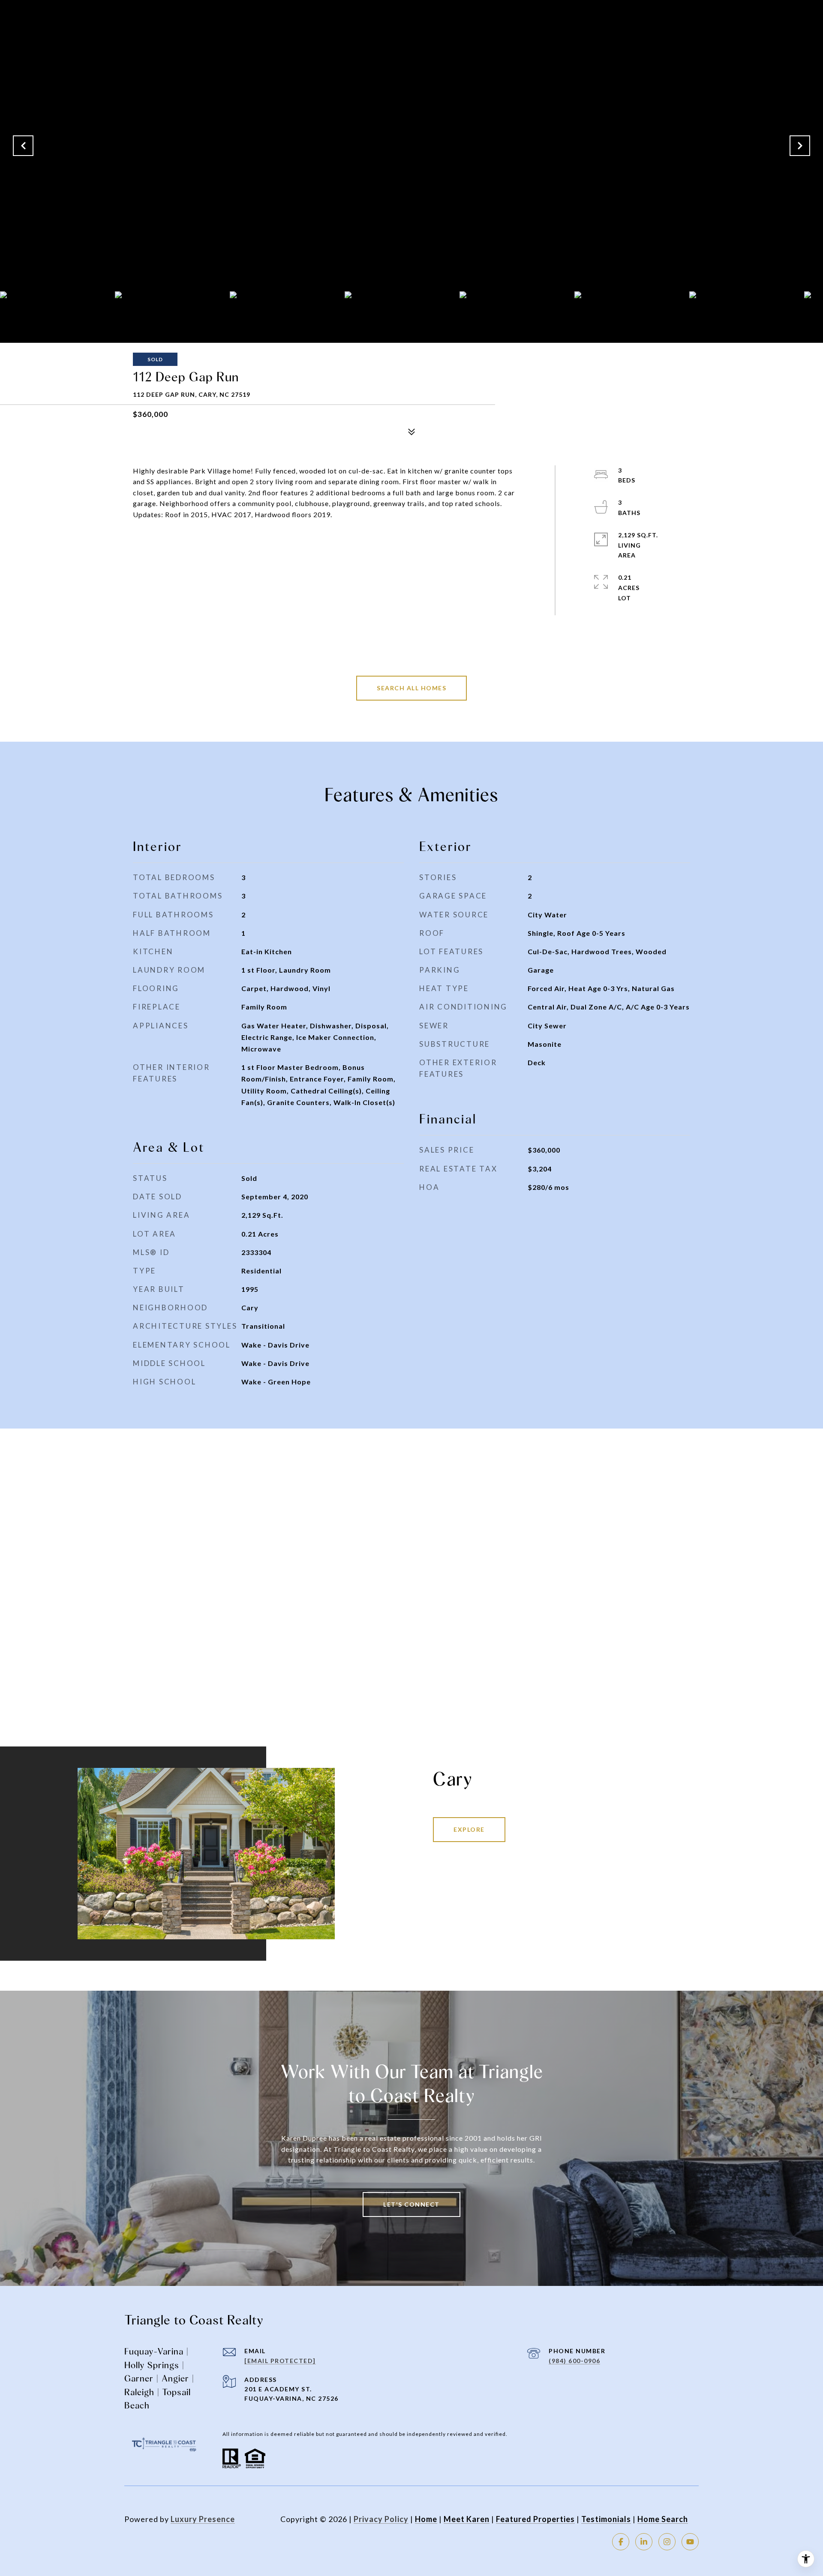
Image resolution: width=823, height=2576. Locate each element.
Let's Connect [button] (411, 2204)
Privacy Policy (381, 2519)
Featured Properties (535, 2519)
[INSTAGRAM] (667, 2542)
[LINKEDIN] (644, 2542)
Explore (469, 1829)
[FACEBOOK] (621, 2542)
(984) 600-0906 (574, 2361)
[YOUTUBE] (690, 2542)
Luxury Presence (203, 2519)
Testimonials (606, 2519)
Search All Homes (411, 688)
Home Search (663, 2519)
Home (426, 2519)
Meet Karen (467, 2519)
